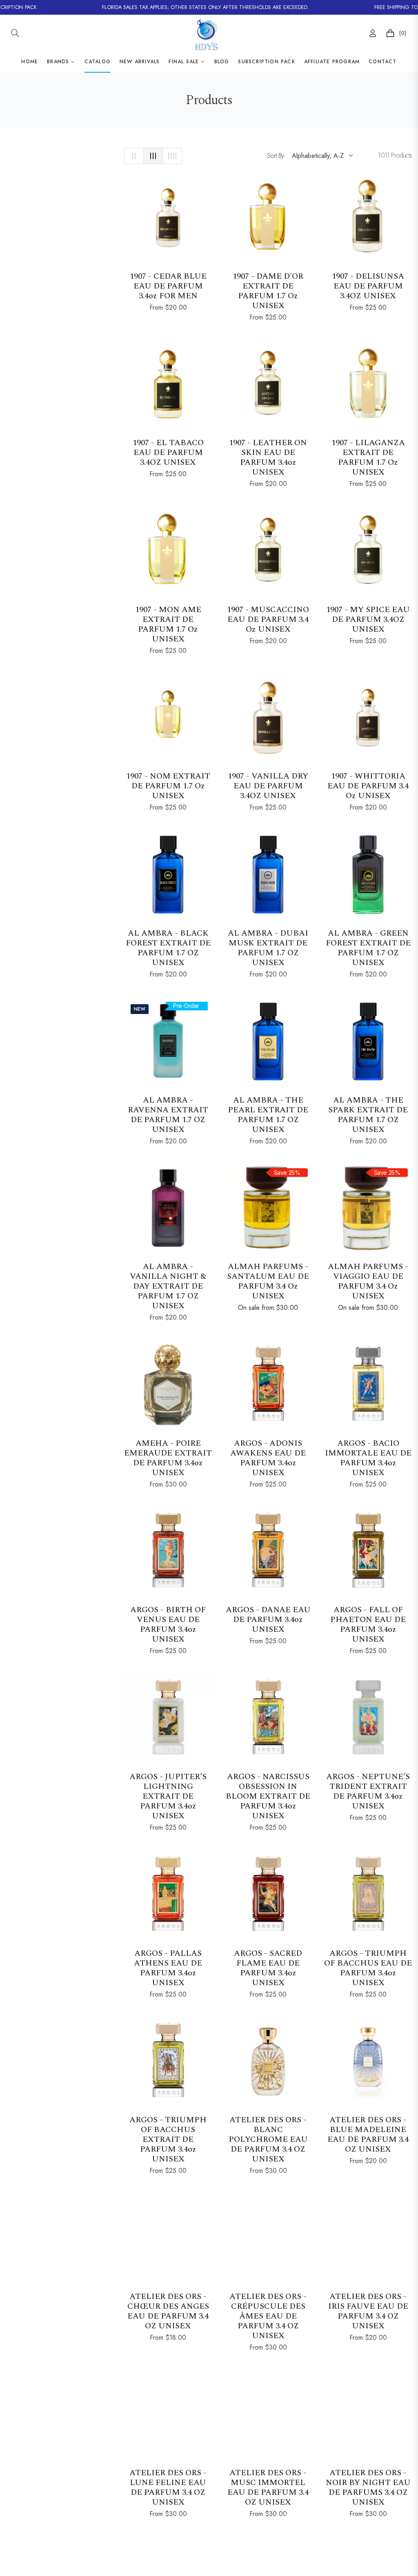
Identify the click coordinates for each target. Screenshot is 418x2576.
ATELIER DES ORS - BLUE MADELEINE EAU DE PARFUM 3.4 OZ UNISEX (368, 2134)
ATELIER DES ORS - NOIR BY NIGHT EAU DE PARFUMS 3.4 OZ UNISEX (368, 2487)
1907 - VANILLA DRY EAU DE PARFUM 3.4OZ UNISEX (268, 786)
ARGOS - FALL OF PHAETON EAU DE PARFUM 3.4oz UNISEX (368, 1624)
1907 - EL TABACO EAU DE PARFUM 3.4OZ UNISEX (168, 453)
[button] (15, 33)
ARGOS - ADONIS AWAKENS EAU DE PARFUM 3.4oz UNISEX (268, 1458)
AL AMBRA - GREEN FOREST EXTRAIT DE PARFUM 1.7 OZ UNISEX (368, 948)
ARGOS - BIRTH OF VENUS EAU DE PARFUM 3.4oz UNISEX (168, 1624)
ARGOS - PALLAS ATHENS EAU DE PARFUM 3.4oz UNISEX (168, 1968)
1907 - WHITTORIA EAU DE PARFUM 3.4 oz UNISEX (368, 786)
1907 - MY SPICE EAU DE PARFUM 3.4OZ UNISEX (368, 619)
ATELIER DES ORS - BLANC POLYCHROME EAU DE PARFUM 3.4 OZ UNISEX (268, 2139)
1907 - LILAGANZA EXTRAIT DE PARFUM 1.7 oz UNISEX (368, 457)
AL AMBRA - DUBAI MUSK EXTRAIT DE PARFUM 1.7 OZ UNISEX (268, 948)
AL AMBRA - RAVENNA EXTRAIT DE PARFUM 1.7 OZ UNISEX (168, 1115)
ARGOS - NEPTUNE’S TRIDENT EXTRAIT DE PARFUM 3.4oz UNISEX (368, 1791)
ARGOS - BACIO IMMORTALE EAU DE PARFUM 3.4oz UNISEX (368, 1458)
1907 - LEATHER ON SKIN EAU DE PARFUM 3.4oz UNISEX (268, 457)
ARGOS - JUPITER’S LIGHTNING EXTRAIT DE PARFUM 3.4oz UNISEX (168, 1796)
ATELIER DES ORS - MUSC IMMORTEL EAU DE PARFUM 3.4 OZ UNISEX (268, 2487)
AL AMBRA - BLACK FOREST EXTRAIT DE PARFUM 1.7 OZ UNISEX (168, 948)
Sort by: (276, 156)
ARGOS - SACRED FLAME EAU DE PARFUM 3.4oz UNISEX (268, 1968)
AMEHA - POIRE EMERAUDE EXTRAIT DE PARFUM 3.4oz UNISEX (168, 1458)
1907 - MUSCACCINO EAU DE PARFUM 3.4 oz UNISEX (268, 619)
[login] (373, 33)
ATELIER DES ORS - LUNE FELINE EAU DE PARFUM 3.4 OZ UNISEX (168, 2487)
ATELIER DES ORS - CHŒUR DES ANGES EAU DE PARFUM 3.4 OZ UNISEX (168, 2311)
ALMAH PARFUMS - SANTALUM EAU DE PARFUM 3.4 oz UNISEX (268, 1281)
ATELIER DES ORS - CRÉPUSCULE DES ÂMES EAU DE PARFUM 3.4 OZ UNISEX (268, 2316)
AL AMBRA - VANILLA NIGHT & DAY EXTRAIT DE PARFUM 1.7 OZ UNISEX (168, 1286)
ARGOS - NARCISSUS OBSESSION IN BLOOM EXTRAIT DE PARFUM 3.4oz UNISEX (268, 1796)
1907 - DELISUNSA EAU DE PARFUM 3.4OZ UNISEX (368, 286)
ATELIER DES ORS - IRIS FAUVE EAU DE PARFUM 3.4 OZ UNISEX (368, 2311)
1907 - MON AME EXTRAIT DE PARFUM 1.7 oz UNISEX (168, 624)
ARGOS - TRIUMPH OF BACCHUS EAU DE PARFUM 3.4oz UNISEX (368, 1968)
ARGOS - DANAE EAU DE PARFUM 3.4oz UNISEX (268, 1620)
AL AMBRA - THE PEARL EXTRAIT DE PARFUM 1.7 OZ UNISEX (268, 1115)
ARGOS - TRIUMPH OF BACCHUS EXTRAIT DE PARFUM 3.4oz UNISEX (168, 2139)
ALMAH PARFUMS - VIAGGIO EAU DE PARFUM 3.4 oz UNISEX (368, 1281)
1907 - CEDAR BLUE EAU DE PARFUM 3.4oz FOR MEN (168, 286)
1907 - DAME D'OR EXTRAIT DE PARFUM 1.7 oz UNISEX (268, 291)
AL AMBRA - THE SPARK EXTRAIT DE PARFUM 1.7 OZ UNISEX (368, 1115)
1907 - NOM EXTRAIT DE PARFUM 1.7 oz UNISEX (168, 786)
